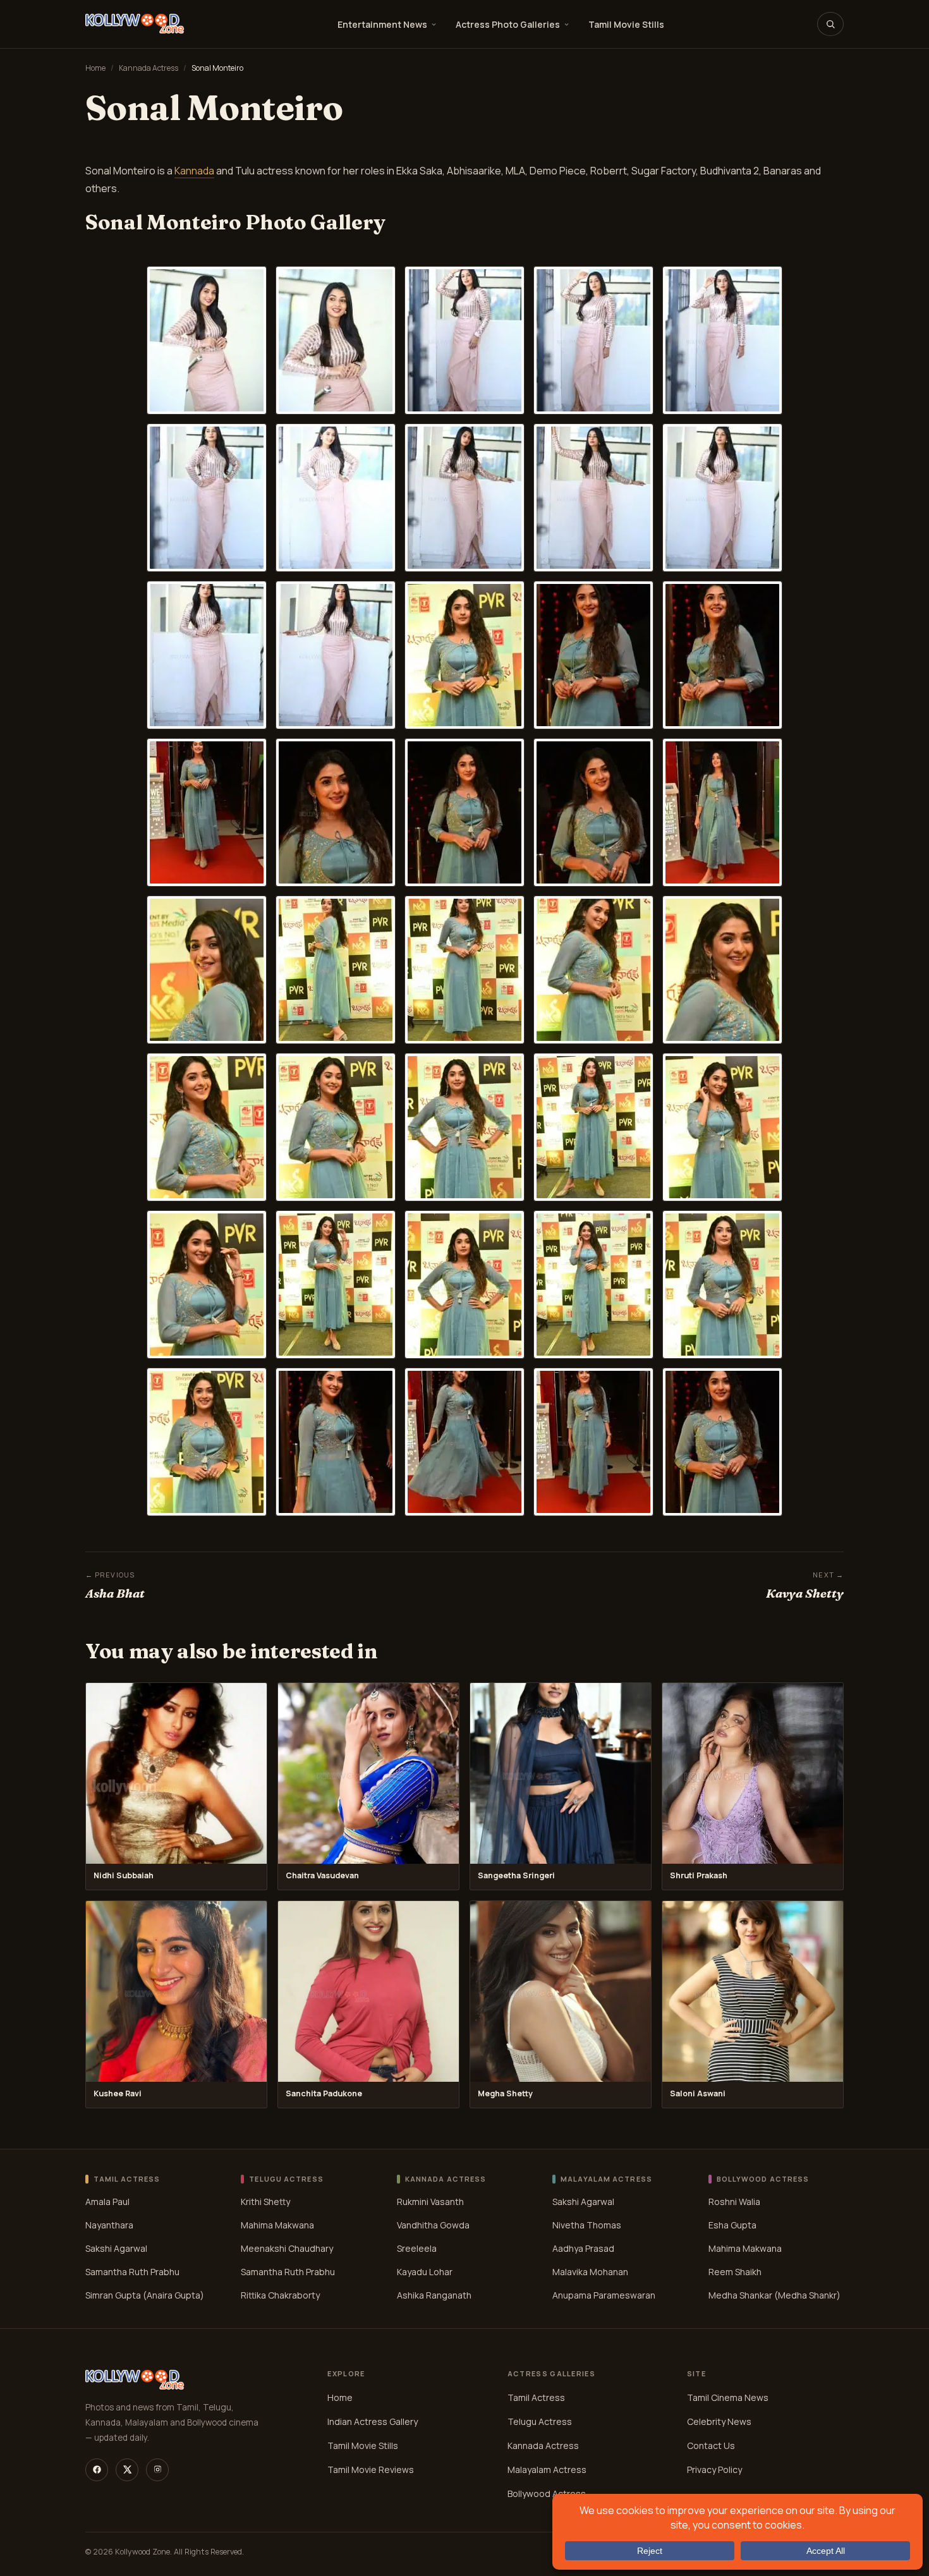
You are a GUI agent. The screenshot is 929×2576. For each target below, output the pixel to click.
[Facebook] (97, 2470)
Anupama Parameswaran (604, 2295)
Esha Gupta (732, 2225)
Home (95, 68)
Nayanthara (109, 2225)
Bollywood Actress (547, 2494)
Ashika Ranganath (434, 2295)
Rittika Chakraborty (280, 2295)
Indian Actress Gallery (373, 2421)
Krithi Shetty (265, 2202)
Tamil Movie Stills (626, 24)
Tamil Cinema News (728, 2397)
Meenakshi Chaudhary (287, 2248)
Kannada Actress (149, 68)
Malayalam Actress (547, 2470)
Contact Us (711, 2445)
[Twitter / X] (127, 2470)
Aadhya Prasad (583, 2248)
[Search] (830, 24)
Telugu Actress (540, 2421)
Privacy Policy (714, 2470)
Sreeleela (417, 2248)
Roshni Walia (734, 2202)
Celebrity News (719, 2421)
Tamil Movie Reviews (371, 2470)
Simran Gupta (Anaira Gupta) (145, 2295)
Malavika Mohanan (590, 2272)
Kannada (194, 171)
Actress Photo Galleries (508, 24)
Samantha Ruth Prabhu (132, 2272)
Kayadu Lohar (425, 2272)
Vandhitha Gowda (433, 2225)
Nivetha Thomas (587, 2225)
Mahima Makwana (277, 2225)
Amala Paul (107, 2202)
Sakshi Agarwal (116, 2248)
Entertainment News (382, 24)
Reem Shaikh (735, 2272)
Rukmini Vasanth (430, 2202)
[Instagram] (157, 2470)
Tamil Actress (536, 2397)
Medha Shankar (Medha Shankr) (774, 2295)
